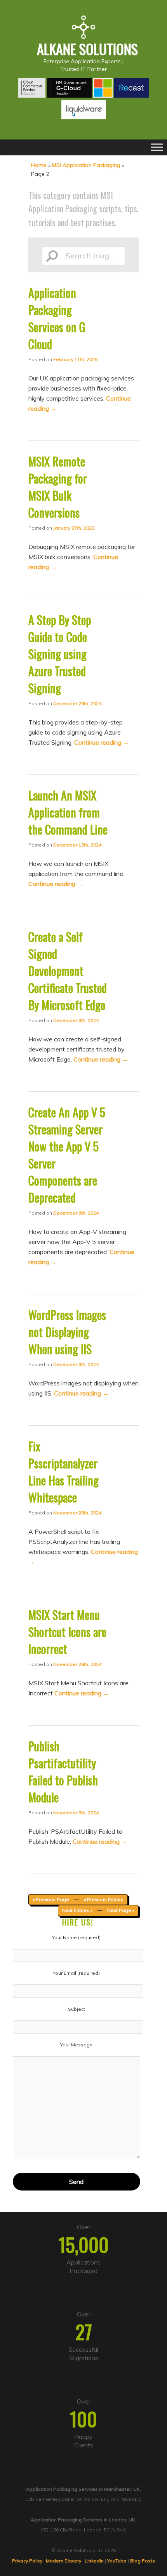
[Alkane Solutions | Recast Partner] (132, 95)
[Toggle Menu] (157, 147)
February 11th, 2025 (75, 359)
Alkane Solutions (87, 49)
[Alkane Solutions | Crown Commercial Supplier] (32, 95)
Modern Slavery (63, 2561)
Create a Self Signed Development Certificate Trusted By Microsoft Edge (68, 971)
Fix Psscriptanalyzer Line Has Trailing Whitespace (63, 1472)
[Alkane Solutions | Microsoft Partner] (103, 95)
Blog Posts (143, 2561)
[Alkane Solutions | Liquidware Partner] (84, 117)
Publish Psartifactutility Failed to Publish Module (63, 1772)
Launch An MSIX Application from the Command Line (68, 812)
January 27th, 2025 (74, 528)
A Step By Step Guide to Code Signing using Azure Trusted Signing (60, 654)
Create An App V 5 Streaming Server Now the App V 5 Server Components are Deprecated (67, 1155)
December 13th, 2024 (77, 845)
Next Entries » (77, 1910)
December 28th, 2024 (77, 703)
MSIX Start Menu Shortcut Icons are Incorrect (67, 1632)
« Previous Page (51, 1899)
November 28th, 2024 (77, 1513)
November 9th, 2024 (76, 1813)
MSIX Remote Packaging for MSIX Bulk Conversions (58, 487)
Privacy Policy (27, 2561)
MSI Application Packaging (86, 165)
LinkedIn (94, 2561)
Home (39, 165)
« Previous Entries (104, 1899)
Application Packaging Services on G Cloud (57, 318)
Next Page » (121, 1910)
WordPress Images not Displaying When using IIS (67, 1332)
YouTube (117, 2561)
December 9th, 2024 (76, 1020)
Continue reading (102, 742)
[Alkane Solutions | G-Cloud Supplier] (69, 95)
